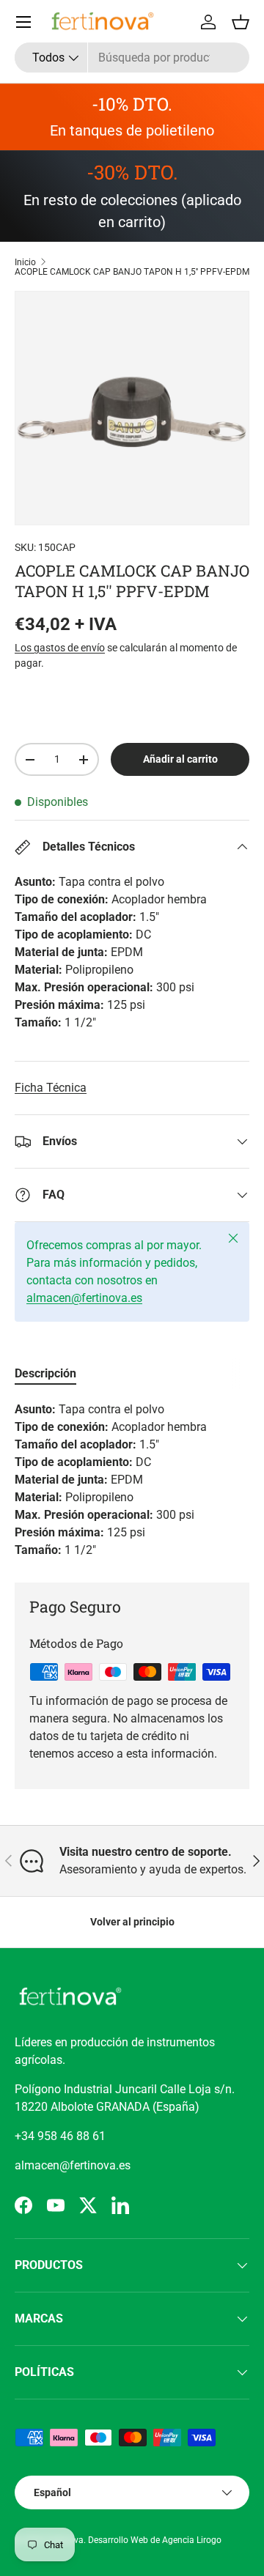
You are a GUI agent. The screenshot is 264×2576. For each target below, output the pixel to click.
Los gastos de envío (60, 648)
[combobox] (132, 58)
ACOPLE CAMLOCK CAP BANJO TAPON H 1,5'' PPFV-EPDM (132, 272)
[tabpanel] (132, 1480)
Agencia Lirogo (192, 2540)
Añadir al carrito (180, 759)
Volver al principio (132, 1922)
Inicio (25, 262)
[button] (241, 22)
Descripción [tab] (45, 1373)
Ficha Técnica (51, 1088)
